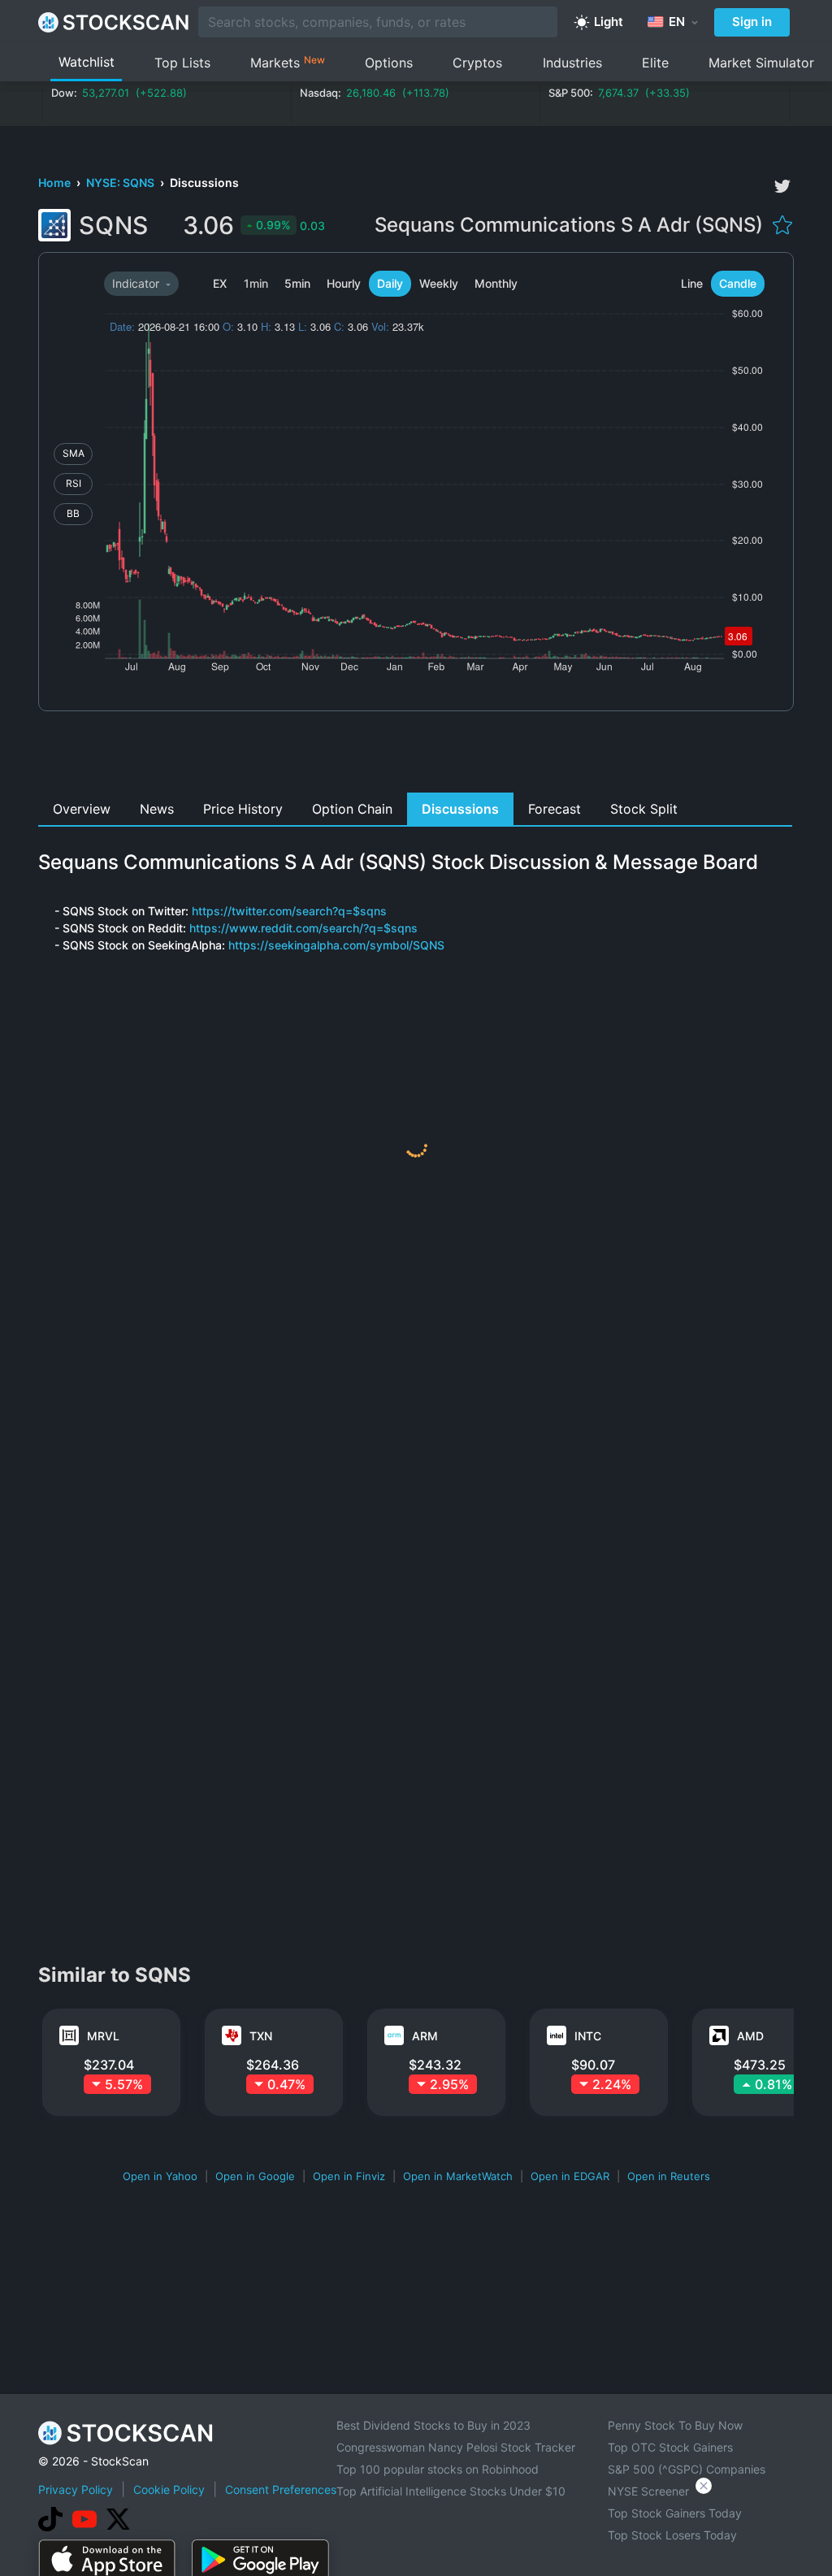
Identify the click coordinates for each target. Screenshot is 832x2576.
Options (389, 63)
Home (56, 182)
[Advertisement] (416, 756)
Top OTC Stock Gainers (670, 2447)
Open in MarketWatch (458, 2176)
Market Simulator (761, 63)
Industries (572, 63)
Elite (655, 63)
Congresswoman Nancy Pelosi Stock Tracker (456, 2447)
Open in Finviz (349, 2176)
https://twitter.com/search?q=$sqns (289, 911)
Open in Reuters (669, 2176)
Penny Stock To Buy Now (675, 2425)
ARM (425, 2036)
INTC (588, 2036)
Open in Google (255, 2176)
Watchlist (87, 62)
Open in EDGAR (570, 2176)
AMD (750, 2036)
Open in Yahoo (160, 2176)
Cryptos (477, 63)
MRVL (103, 2036)
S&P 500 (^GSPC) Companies (687, 2469)
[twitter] (782, 186)
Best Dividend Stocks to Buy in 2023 (433, 2425)
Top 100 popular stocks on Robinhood (438, 2469)
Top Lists (182, 63)
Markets (288, 62)
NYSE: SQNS (121, 182)
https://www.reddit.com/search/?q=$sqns (303, 928)
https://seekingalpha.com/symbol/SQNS (336, 945)
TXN (261, 2036)
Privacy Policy (76, 2489)
